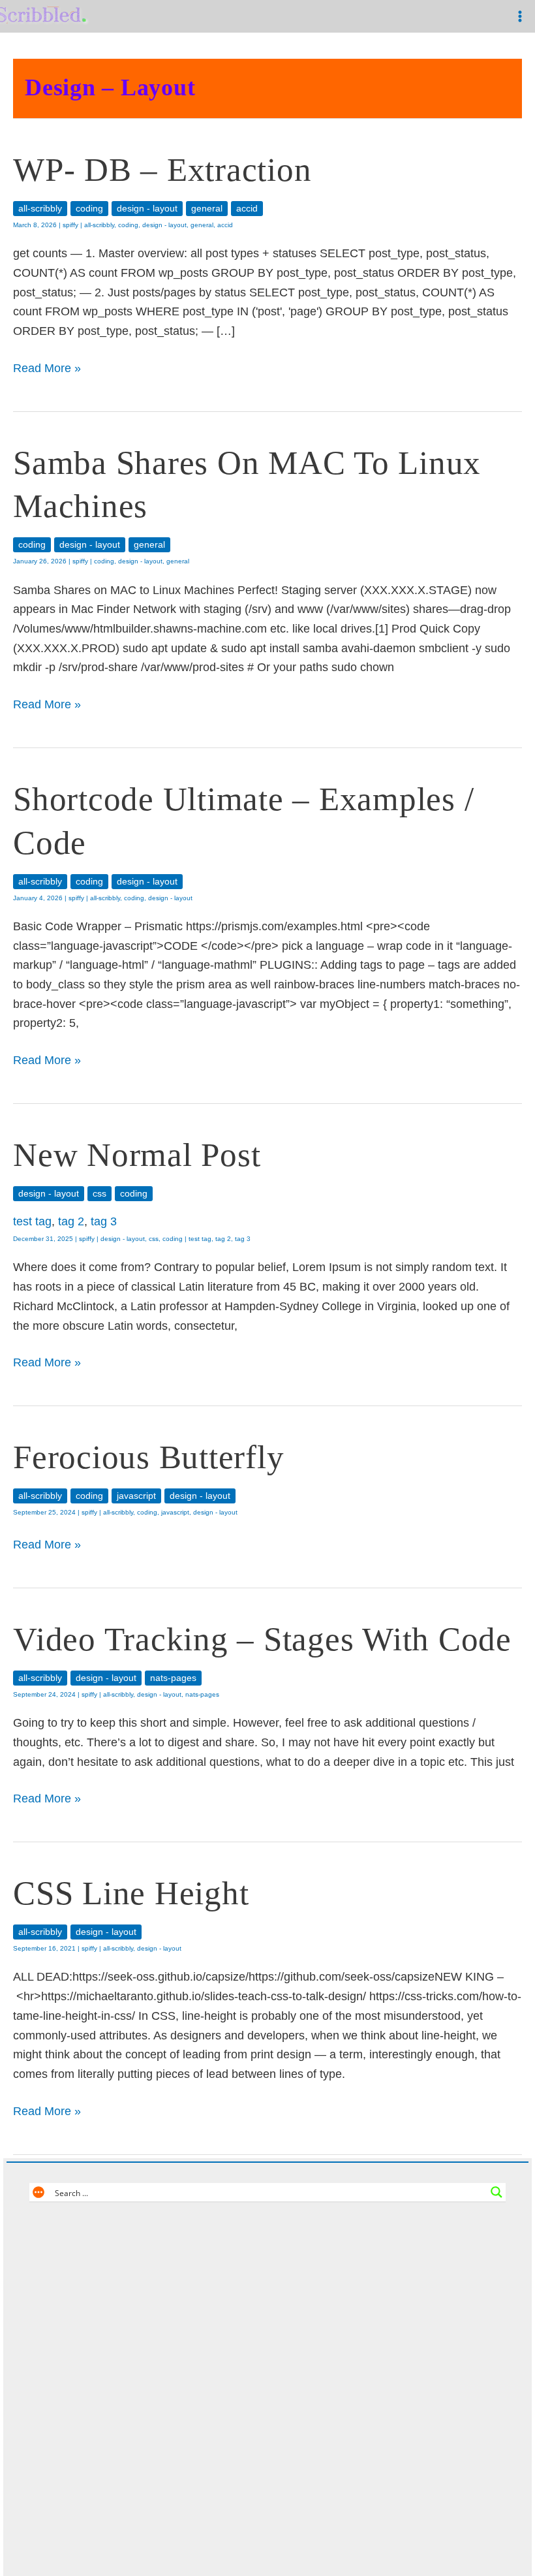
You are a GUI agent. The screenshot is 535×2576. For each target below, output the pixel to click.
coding (89, 209)
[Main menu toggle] (520, 17)
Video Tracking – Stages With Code (262, 1639)
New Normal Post (137, 1154)
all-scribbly (40, 209)
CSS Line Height (131, 1893)
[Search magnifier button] (497, 2192)
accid (247, 209)
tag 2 (71, 1221)
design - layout (147, 209)
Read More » (47, 370)
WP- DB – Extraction (162, 169)
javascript (136, 1496)
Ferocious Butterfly (148, 1457)
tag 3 (104, 1221)
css (99, 1194)
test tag (32, 1221)
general (207, 209)
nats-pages (173, 1678)
